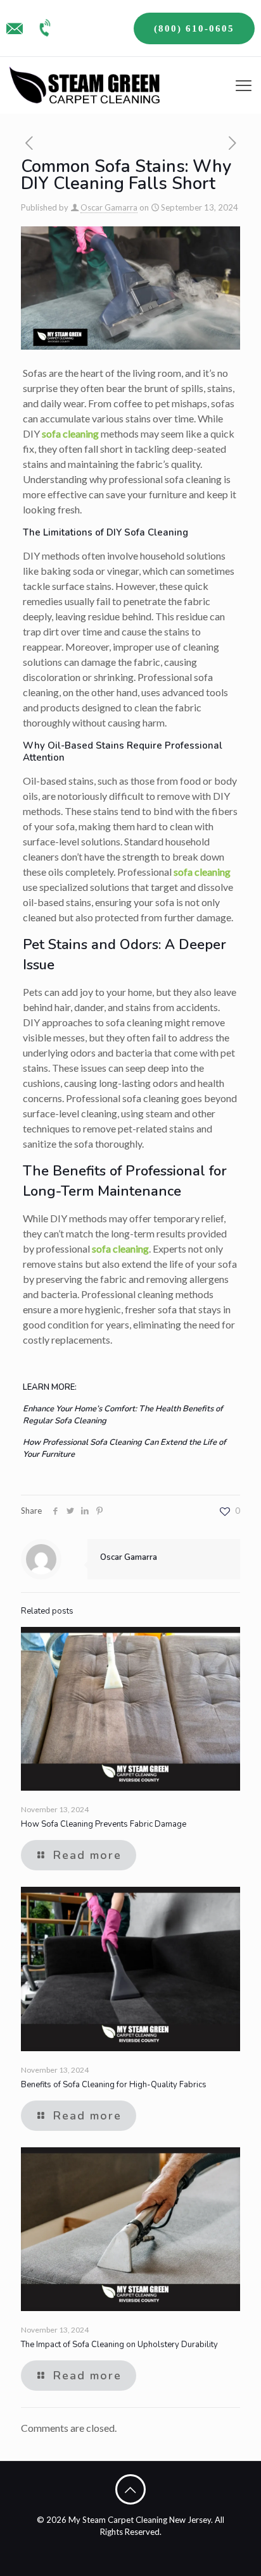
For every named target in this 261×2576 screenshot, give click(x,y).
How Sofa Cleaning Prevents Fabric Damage (104, 1824)
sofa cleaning (70, 433)
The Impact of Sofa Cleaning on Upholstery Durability (119, 2345)
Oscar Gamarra (109, 207)
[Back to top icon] (130, 2489)
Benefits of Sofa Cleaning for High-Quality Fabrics (114, 2085)
